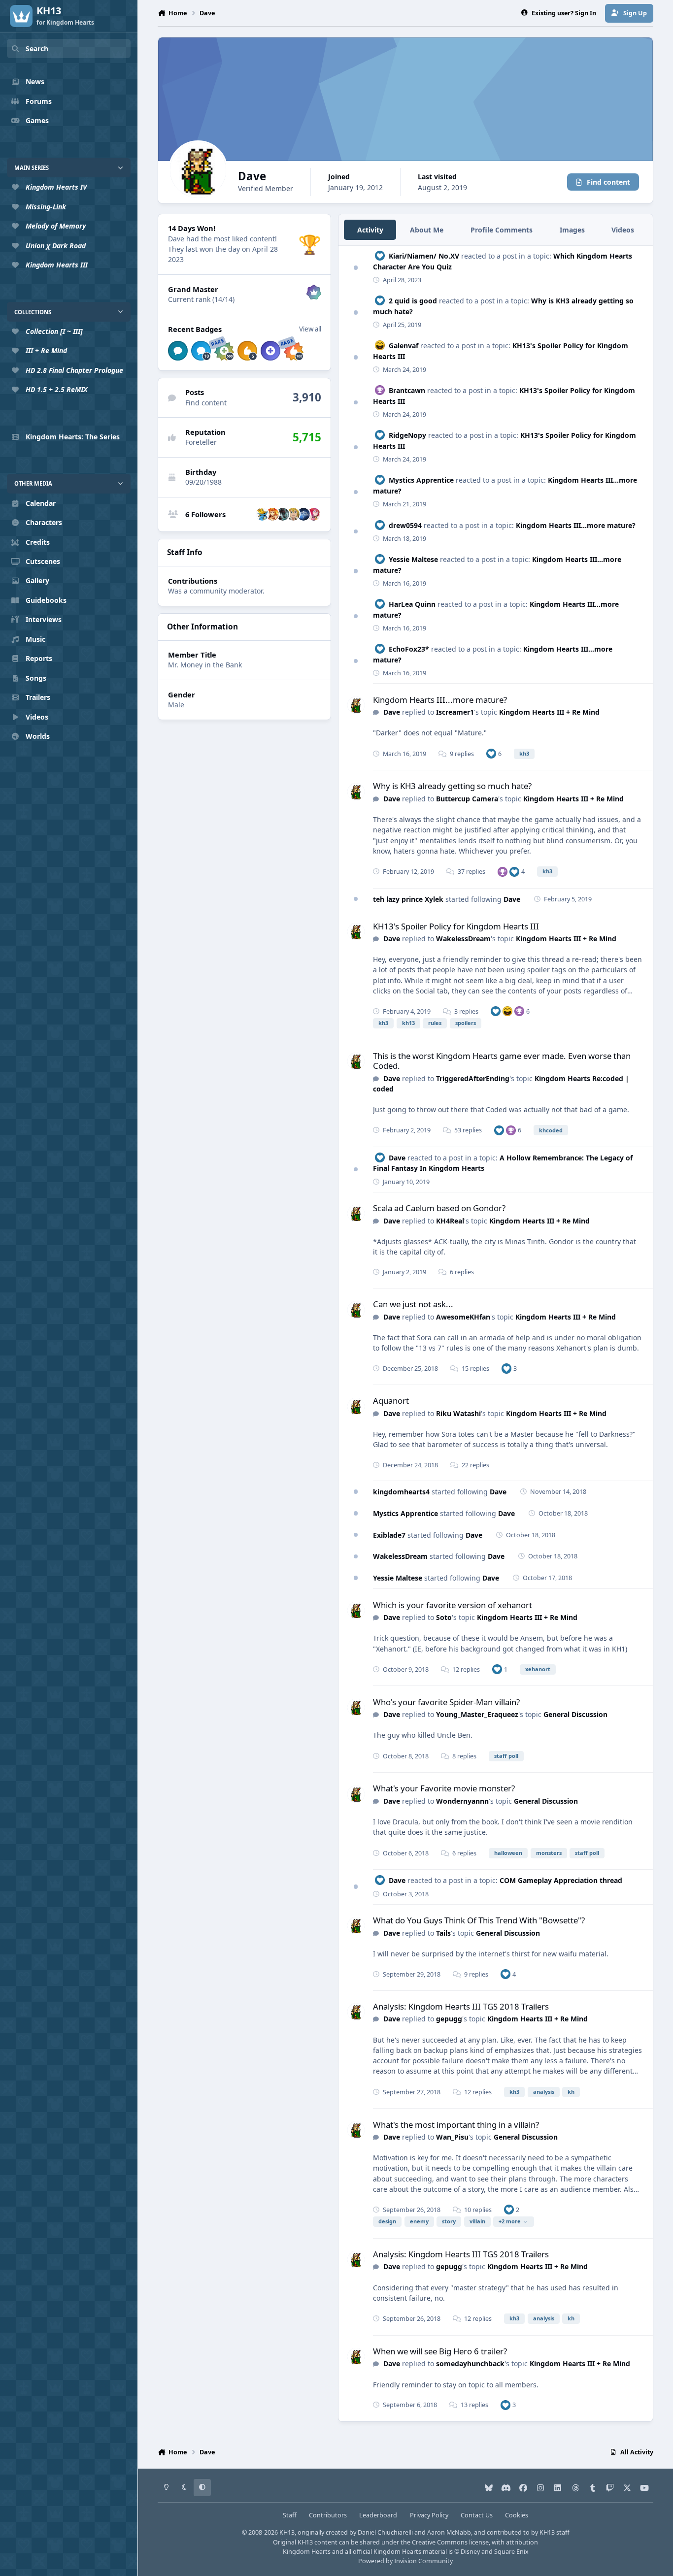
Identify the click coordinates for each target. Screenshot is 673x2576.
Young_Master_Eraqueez (477, 1714)
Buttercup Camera (467, 799)
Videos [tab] (623, 230)
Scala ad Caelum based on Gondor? (439, 1208)
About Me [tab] (427, 230)
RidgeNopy (407, 435)
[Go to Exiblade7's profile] (293, 514)
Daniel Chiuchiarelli (385, 2532)
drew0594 (405, 525)
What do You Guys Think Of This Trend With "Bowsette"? (479, 1920)
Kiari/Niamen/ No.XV (424, 256)
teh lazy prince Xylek (408, 899)
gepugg (449, 2019)
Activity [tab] (370, 230)
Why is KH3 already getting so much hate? (452, 786)
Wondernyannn (462, 1801)
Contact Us (477, 2515)
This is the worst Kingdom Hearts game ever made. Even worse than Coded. (502, 1061)
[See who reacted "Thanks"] (503, 872)
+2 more (510, 2221)
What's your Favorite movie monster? (444, 1788)
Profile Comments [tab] (502, 230)
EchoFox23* (409, 649)
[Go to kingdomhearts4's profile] (303, 514)
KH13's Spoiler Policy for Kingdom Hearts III (456, 926)
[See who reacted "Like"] (491, 753)
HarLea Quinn (412, 604)
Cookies (517, 2515)
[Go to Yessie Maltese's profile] (272, 514)
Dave (392, 712)
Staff (290, 2515)
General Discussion (575, 1714)
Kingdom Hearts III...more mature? (576, 525)
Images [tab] (572, 230)
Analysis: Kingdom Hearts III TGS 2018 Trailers (461, 2006)
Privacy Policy (429, 2515)
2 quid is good (413, 301)
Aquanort (391, 1401)
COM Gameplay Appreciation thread (561, 1880)
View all (310, 329)
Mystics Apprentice (421, 480)
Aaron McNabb (449, 2532)
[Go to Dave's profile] (356, 705)
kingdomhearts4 (401, 1492)
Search (37, 49)
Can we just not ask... (413, 1304)
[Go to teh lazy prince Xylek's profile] (262, 514)
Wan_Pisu (452, 2137)
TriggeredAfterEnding (473, 1078)
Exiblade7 (389, 1535)
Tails (443, 1933)
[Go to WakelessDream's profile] (314, 514)
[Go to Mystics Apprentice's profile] (283, 514)
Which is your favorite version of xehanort (453, 1605)
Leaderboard (378, 2515)
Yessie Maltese (413, 559)
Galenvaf (404, 346)
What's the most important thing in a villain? (456, 2125)
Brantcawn (407, 390)
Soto (444, 1617)
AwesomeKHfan (463, 1317)
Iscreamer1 (455, 712)
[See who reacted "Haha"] (507, 1011)
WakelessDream (463, 939)
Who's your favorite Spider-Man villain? (446, 1702)
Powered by (405, 2561)
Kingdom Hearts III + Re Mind (549, 712)
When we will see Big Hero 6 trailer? (440, 2351)
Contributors (328, 2515)
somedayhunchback (470, 2363)
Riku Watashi (458, 1413)
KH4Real (450, 1221)
